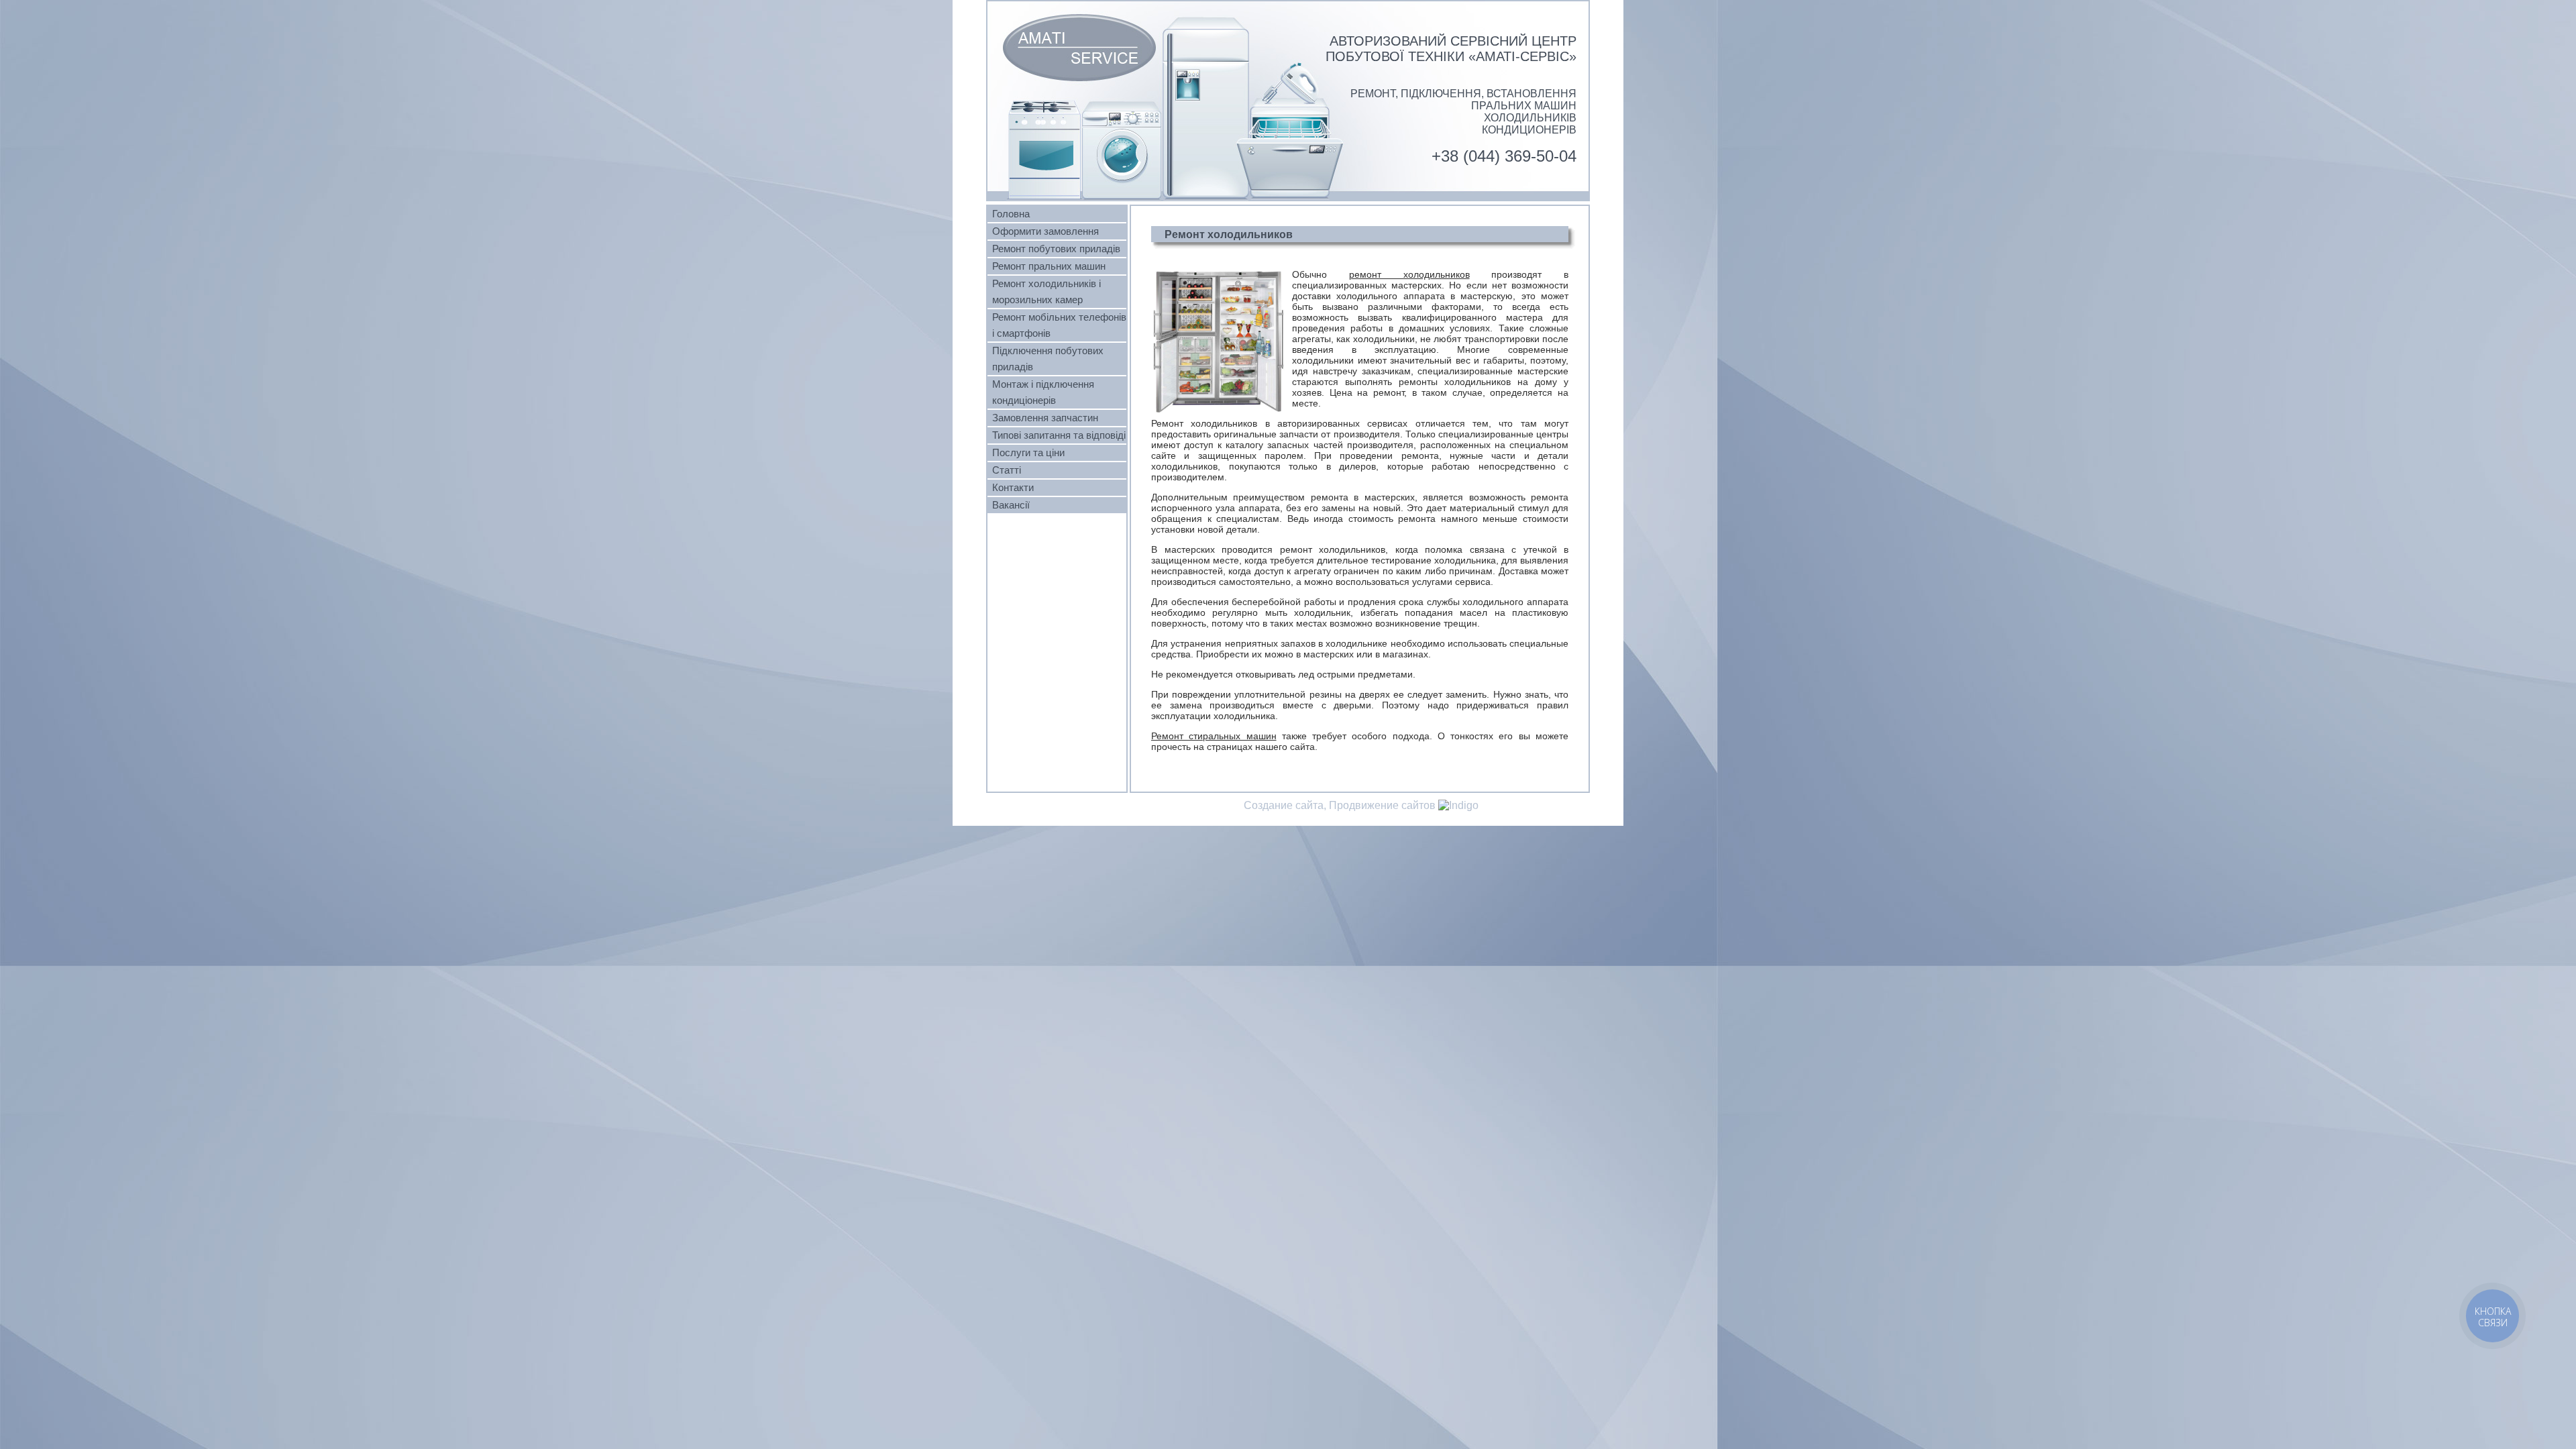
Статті (1007, 470)
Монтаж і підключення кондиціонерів (1043, 392)
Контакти (1013, 488)
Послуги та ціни (1028, 453)
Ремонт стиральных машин (1214, 736)
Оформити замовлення (1045, 231)
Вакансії (1011, 505)
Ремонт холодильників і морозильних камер (1046, 292)
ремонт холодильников (1409, 274)
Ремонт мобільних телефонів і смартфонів (1059, 325)
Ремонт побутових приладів (1056, 249)
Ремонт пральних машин (1049, 266)
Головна (1011, 214)
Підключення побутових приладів (1048, 359)
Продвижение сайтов (1382, 805)
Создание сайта (1284, 805)
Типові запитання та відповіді (1059, 435)
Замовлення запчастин (1045, 418)
